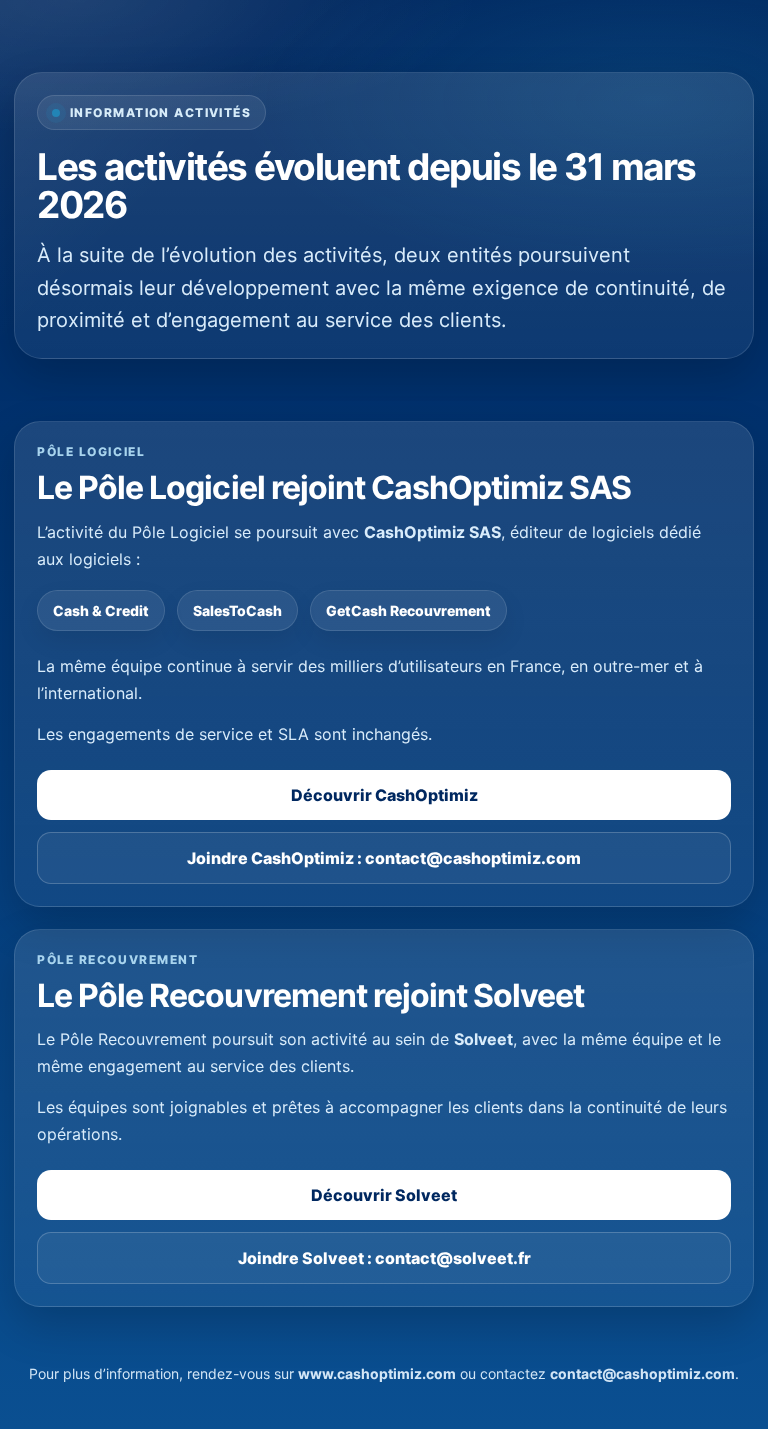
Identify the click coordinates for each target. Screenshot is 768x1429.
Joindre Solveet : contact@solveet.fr (384, 1258)
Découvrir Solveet (384, 1195)
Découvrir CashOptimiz (384, 795)
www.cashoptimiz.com (377, 1373)
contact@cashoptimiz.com (642, 1373)
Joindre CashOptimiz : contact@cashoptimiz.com (384, 858)
